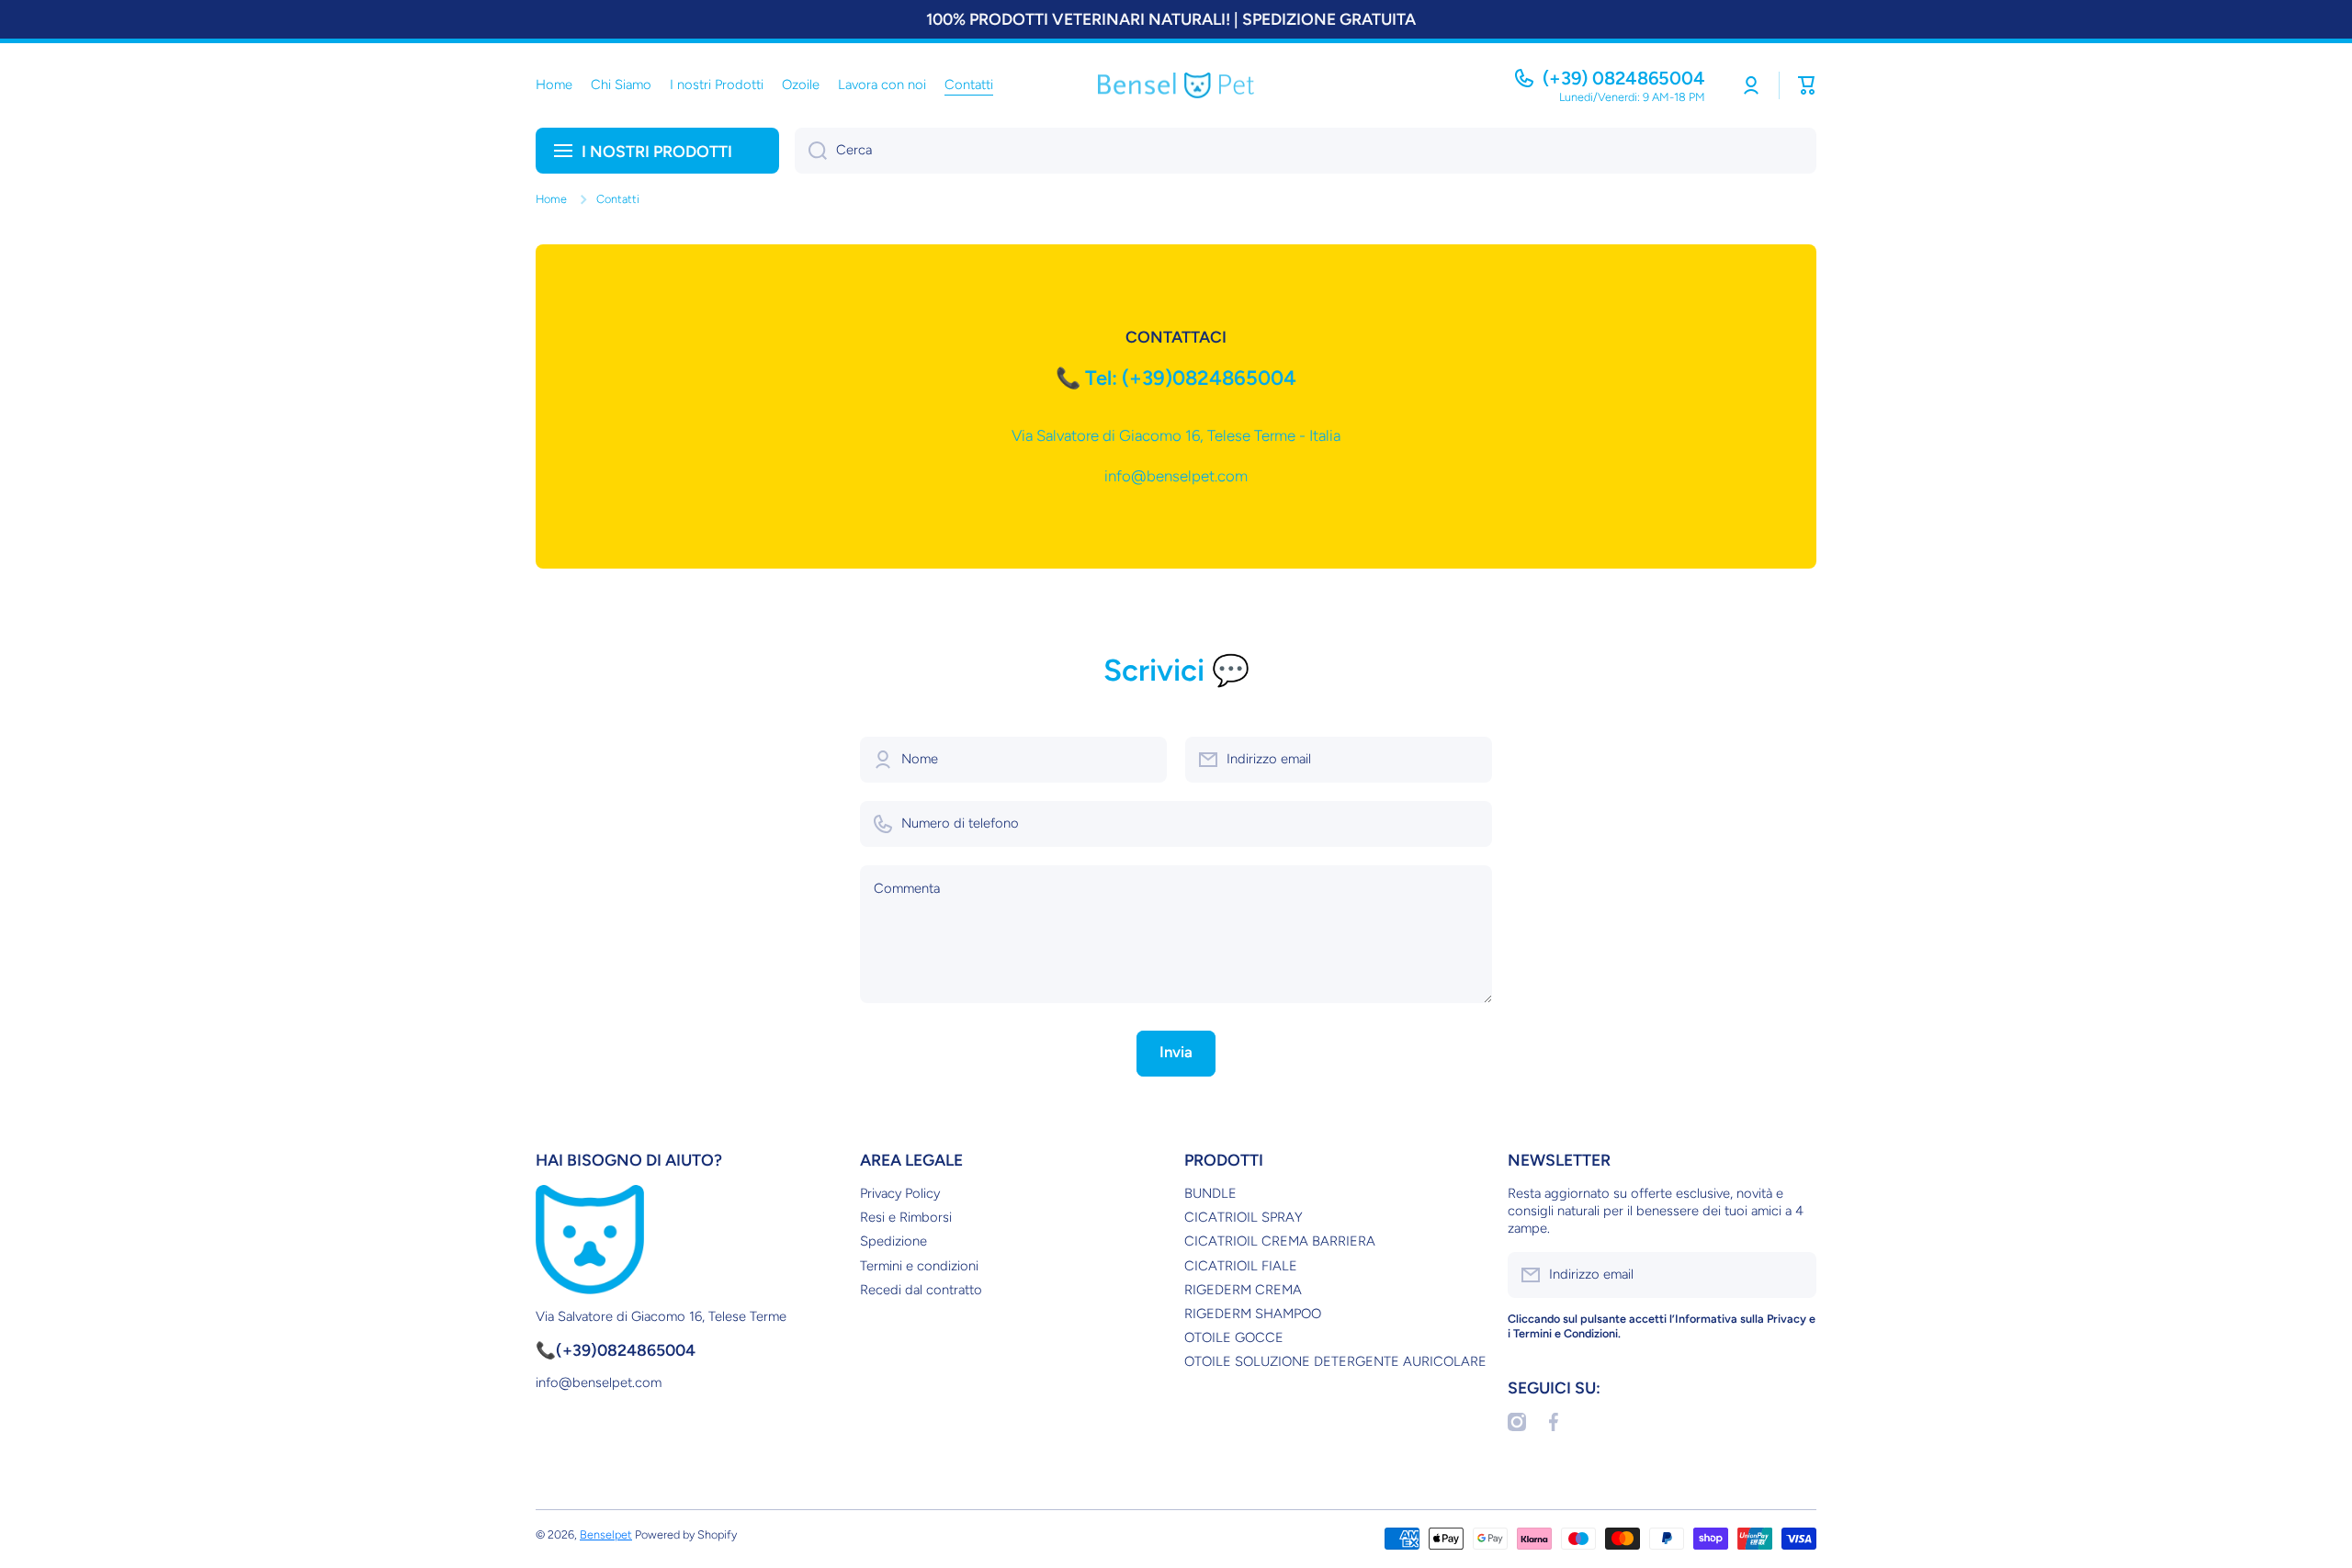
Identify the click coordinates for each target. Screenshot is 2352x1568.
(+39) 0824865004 (1624, 78)
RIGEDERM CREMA (1243, 1290)
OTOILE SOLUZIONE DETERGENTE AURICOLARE (1335, 1361)
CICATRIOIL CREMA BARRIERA (1280, 1241)
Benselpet (606, 1534)
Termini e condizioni (919, 1266)
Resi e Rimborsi (906, 1217)
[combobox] (1306, 151)
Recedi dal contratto (921, 1290)
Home (551, 199)
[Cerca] (811, 151)
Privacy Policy (900, 1193)
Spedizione (893, 1241)
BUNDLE (1210, 1193)
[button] (1807, 85)
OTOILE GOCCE (1234, 1337)
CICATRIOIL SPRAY (1244, 1217)
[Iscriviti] (1793, 1275)
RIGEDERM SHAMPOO (1253, 1314)
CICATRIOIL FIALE (1241, 1266)
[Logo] (1176, 86)
